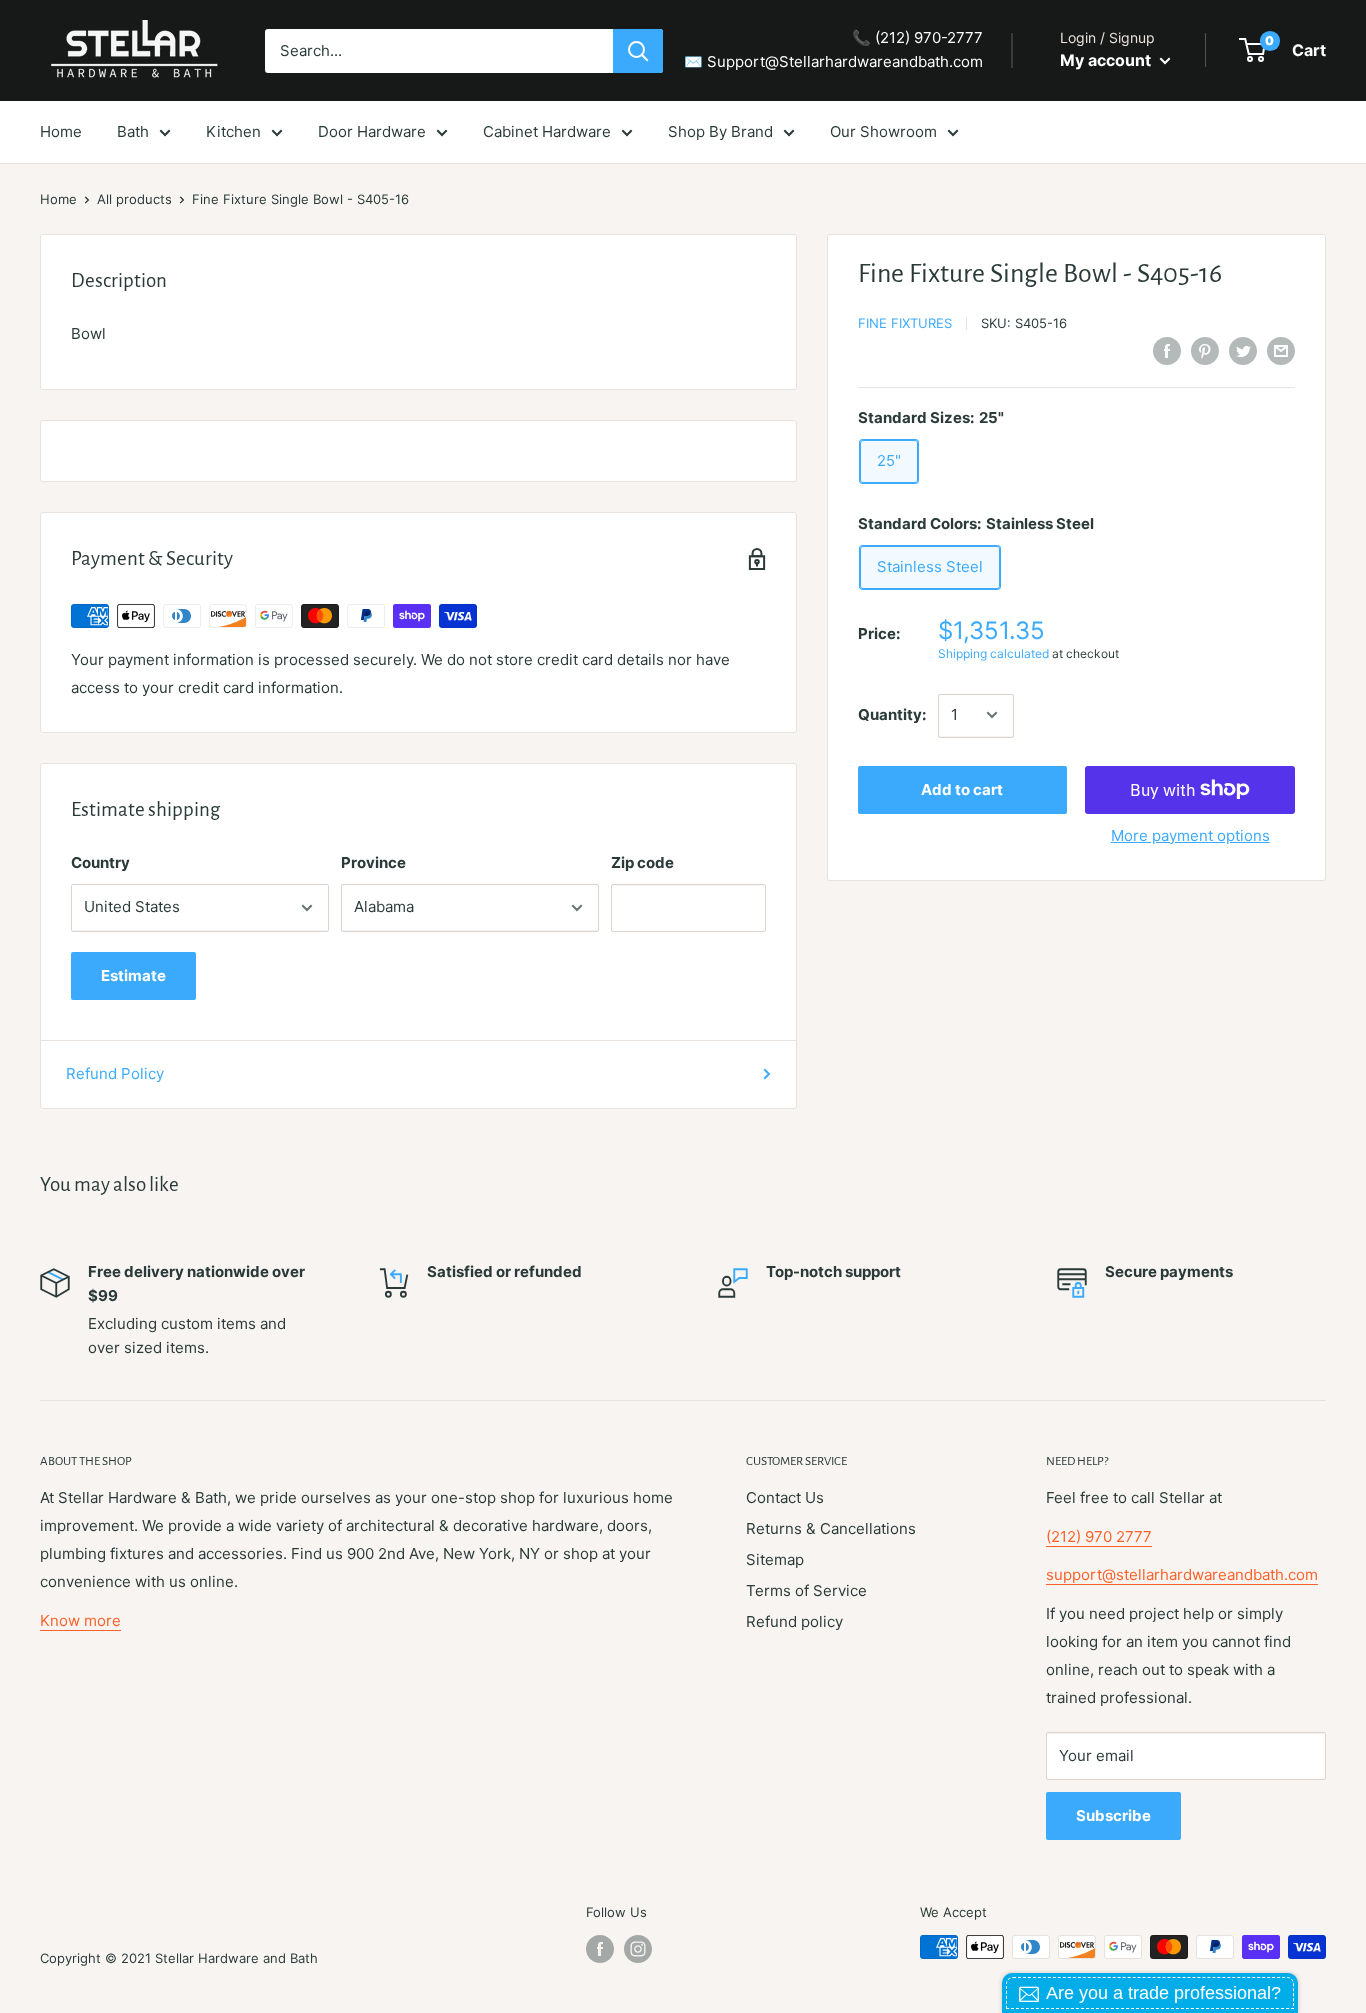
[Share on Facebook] (1167, 350)
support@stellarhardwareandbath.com (1182, 1574)
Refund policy (794, 1621)
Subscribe (1113, 1815)
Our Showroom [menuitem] (883, 131)
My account (1107, 60)
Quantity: (892, 714)
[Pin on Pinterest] (1205, 350)
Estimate (133, 975)
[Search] (638, 51)
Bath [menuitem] (133, 131)
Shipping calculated (993, 653)
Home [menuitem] (61, 131)
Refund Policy (115, 1073)
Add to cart (962, 788)
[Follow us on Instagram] (638, 1949)
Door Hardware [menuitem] (372, 131)
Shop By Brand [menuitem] (720, 131)
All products (134, 199)
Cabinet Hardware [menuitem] (547, 131)
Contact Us (785, 1497)
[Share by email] (1281, 350)
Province (373, 862)
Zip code (642, 862)
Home (58, 199)
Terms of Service (806, 1590)
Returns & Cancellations (831, 1528)
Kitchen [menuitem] (233, 131)
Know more (80, 1620)
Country (100, 862)
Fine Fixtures (905, 323)
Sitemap (775, 1559)
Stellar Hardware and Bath (236, 1958)
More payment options (1190, 834)
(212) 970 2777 (1099, 1536)
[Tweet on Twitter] (1243, 350)
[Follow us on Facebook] (600, 1949)
